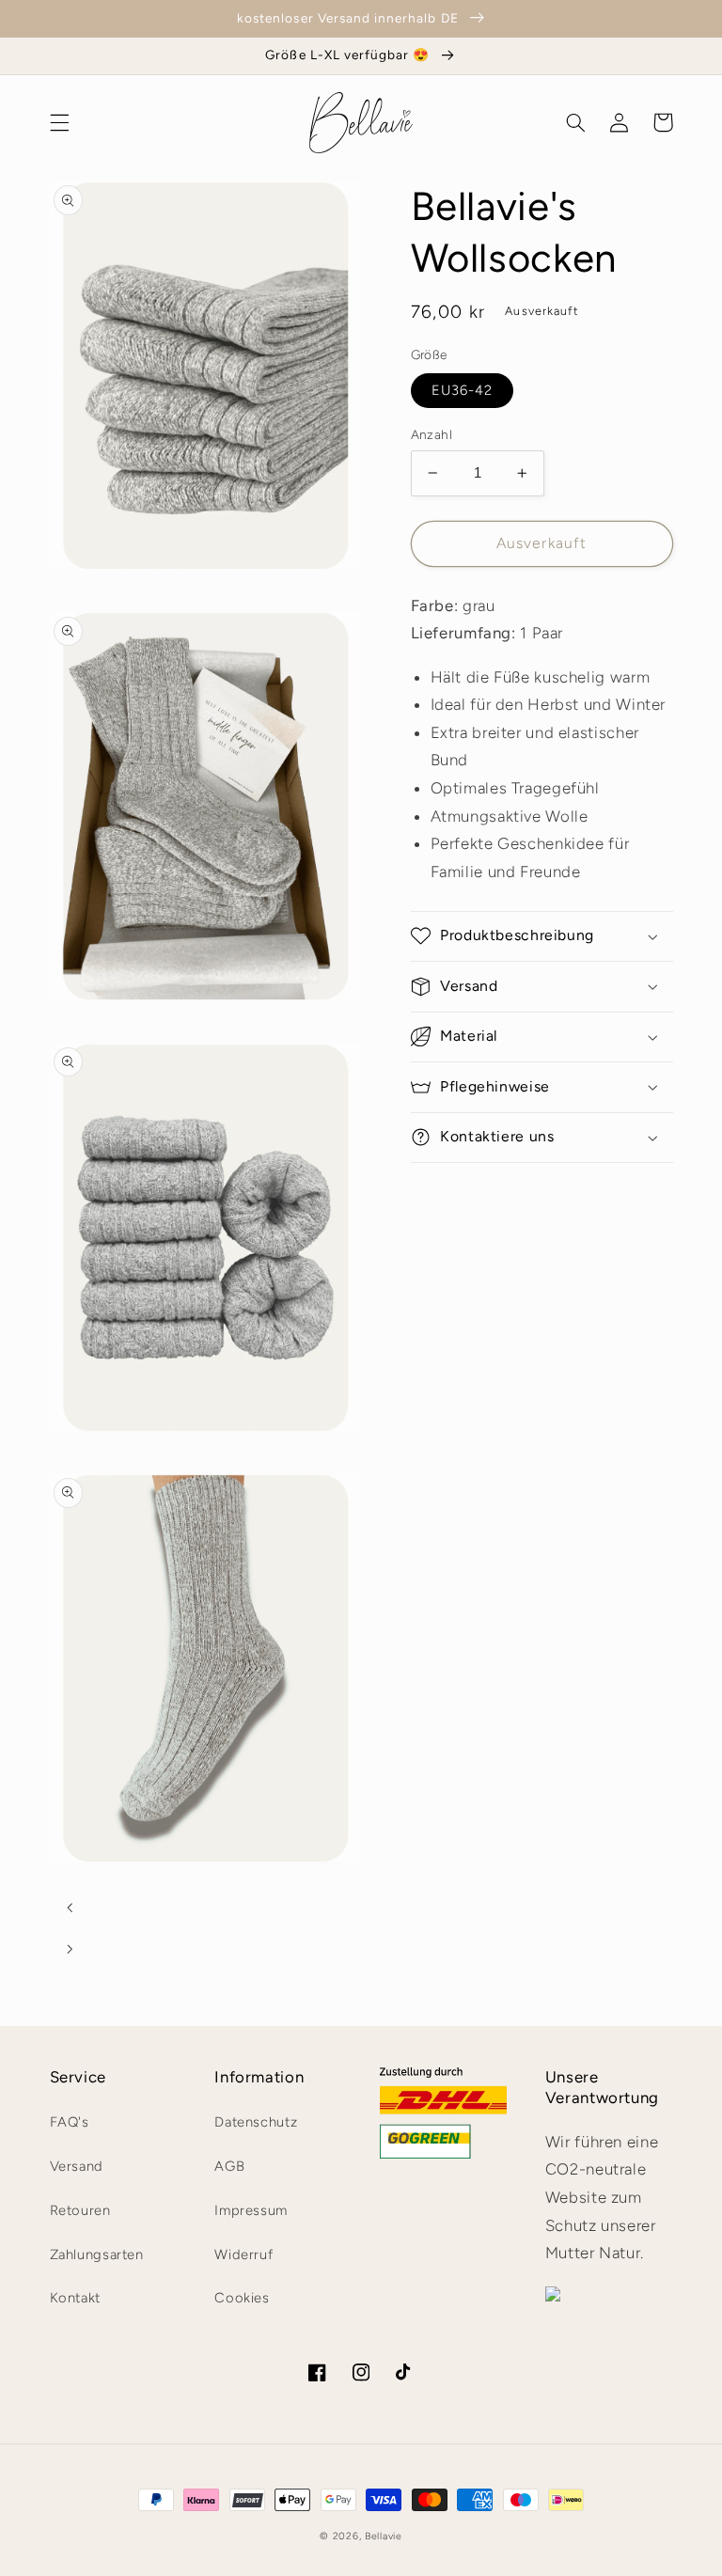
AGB (229, 2166)
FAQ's (70, 2122)
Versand (77, 2166)
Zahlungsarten (97, 2254)
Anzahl (432, 434)
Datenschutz (256, 2122)
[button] (59, 122)
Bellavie (384, 2536)
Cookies (242, 2298)
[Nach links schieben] (71, 1908)
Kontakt (75, 2298)
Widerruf (243, 2254)
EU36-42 (462, 390)
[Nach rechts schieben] (71, 1949)
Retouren (80, 2210)
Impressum (251, 2210)
